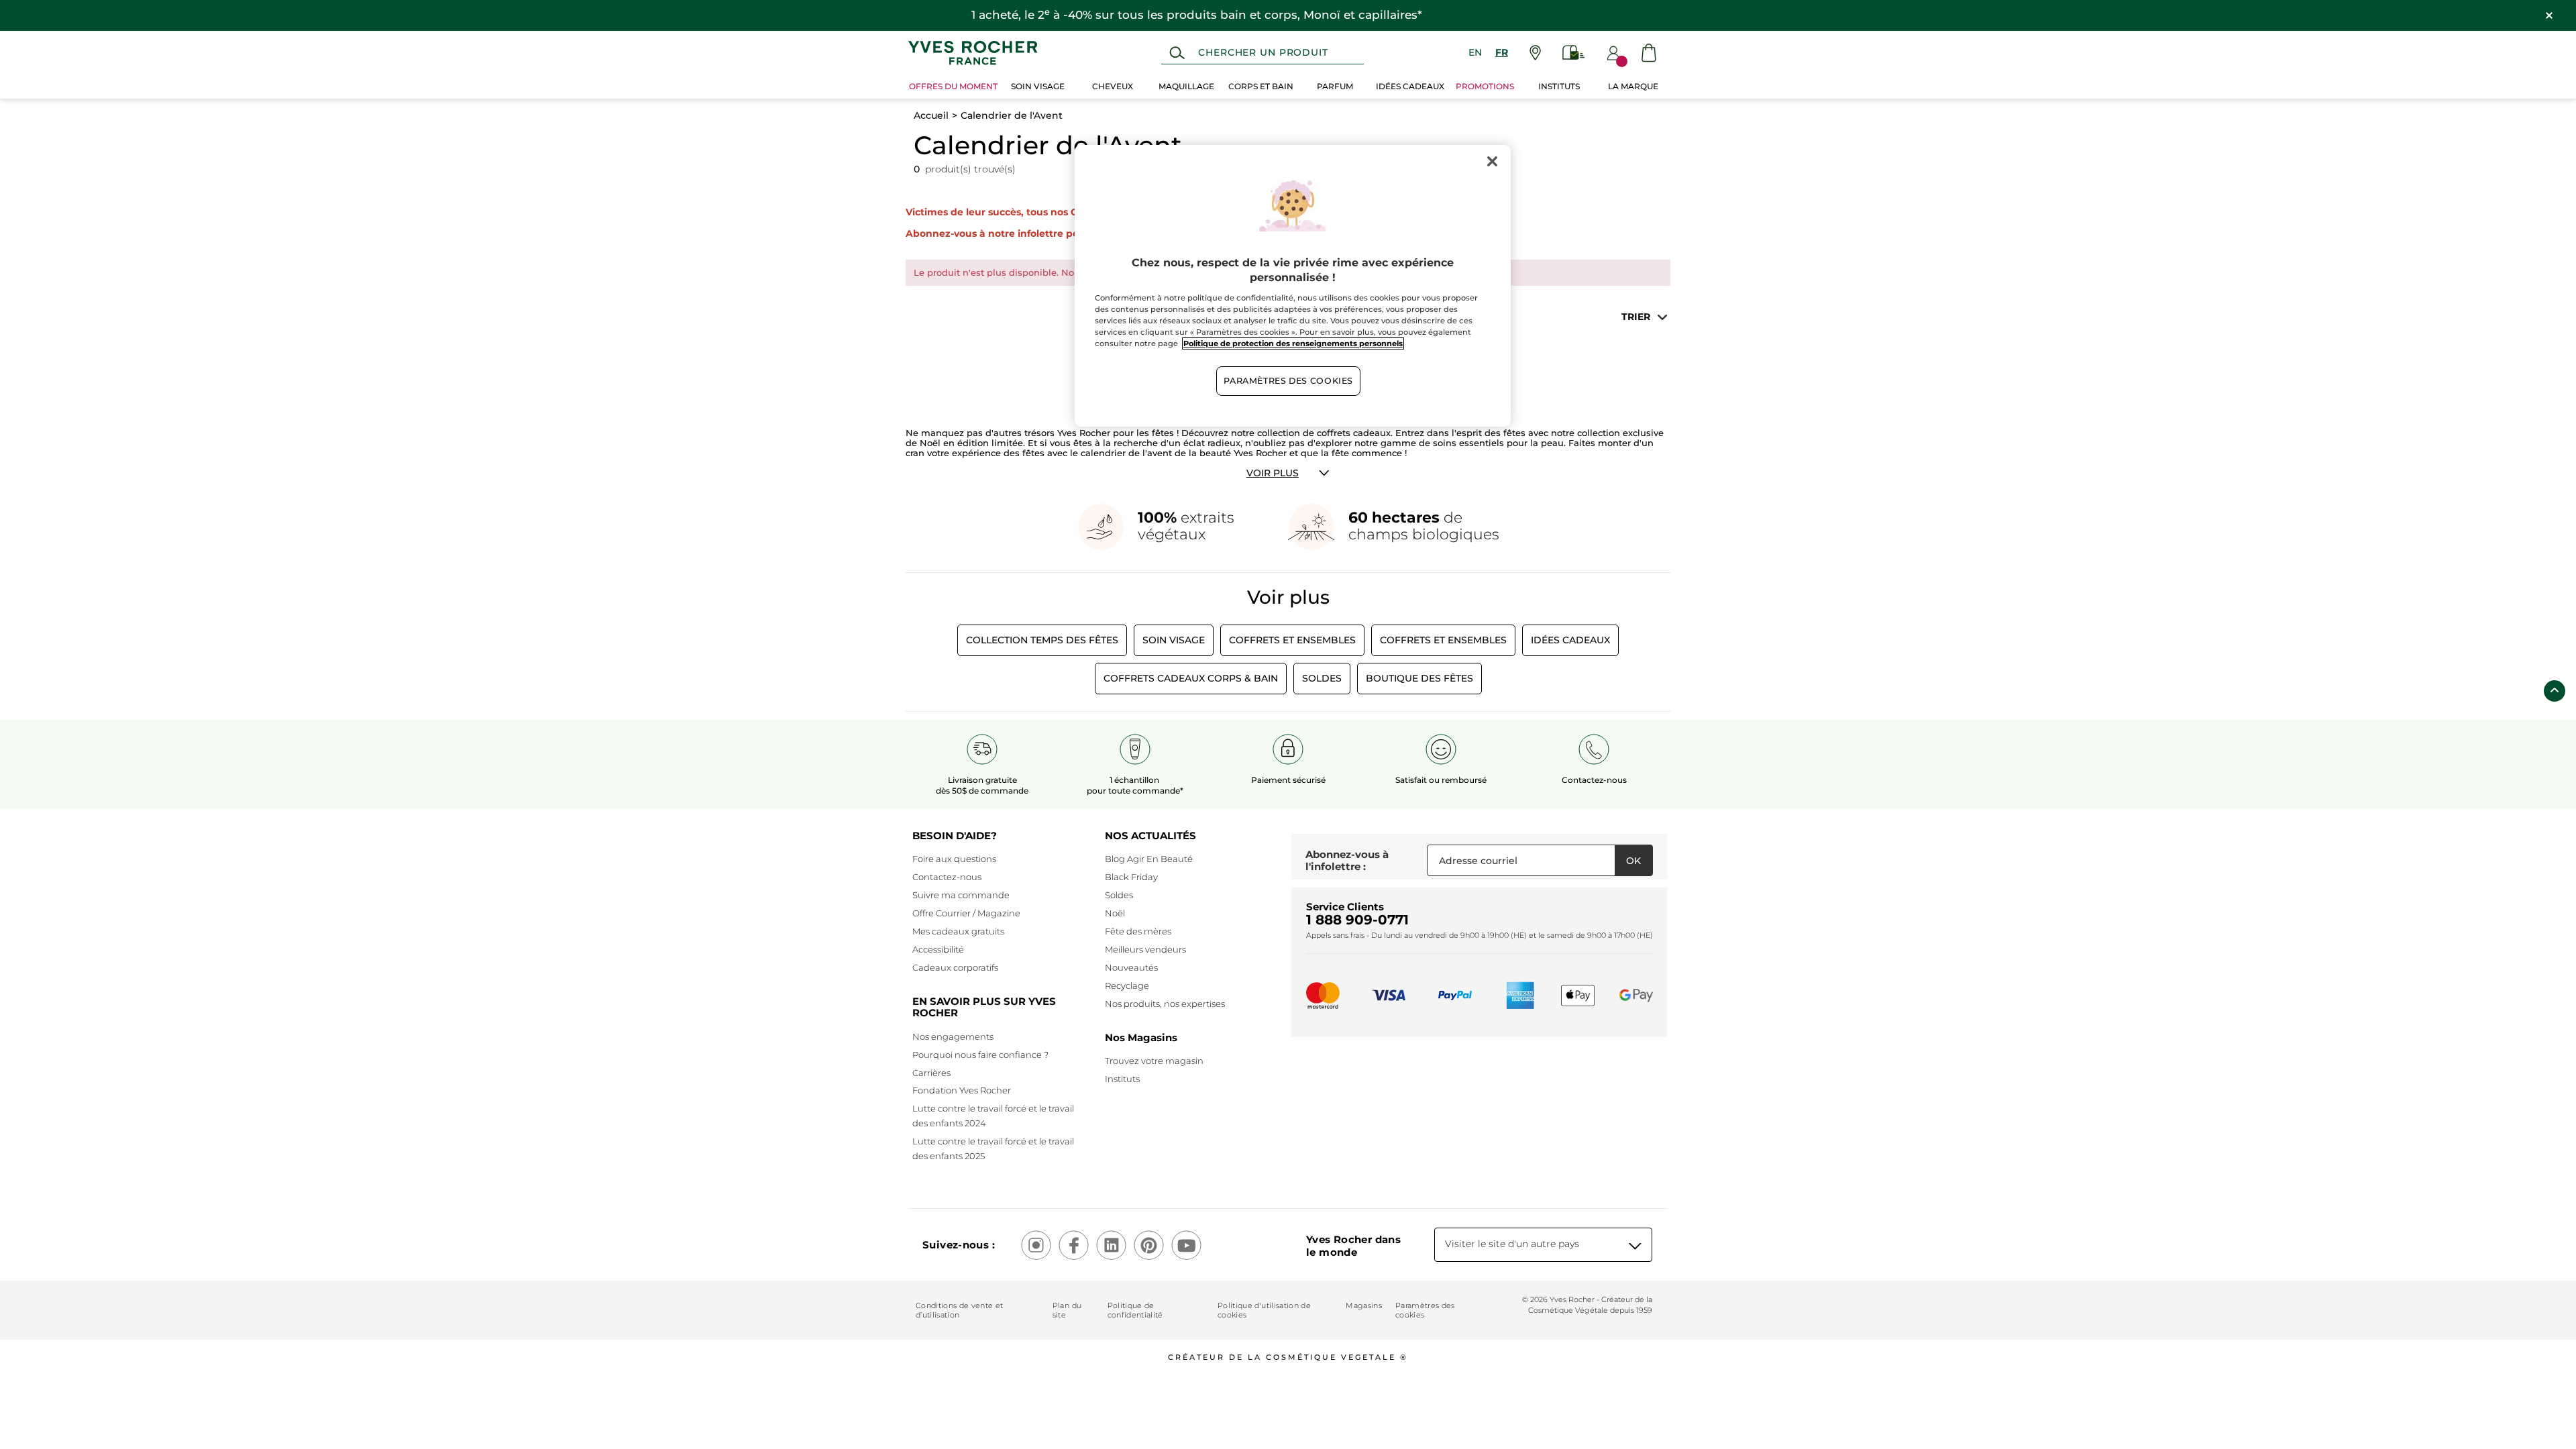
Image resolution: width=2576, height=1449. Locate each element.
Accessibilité (938, 949)
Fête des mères (1138, 931)
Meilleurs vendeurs (1145, 949)
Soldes (1322, 678)
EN (1475, 52)
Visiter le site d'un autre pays (1512, 1244)
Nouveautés (1131, 967)
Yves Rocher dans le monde (1353, 1246)
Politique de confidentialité (1135, 1310)
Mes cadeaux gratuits (958, 931)
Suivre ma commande (961, 895)
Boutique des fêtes (1419, 678)
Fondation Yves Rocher (962, 1090)
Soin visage (1174, 640)
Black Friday (1131, 877)
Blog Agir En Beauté (1149, 859)
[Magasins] (1535, 53)
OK (1633, 861)
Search (1177, 53)
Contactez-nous (947, 877)
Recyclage (1127, 985)
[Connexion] (1613, 53)
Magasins (1364, 1305)
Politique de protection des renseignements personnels (1293, 343)
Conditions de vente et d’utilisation (959, 1310)
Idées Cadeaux (1570, 640)
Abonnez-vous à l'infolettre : (1347, 860)
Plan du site (1067, 1310)
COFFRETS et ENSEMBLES (1292, 640)
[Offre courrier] (1574, 53)
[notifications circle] (1622, 61)
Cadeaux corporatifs (955, 967)
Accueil (931, 115)
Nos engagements (953, 1036)
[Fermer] (1492, 161)
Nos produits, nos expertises (1165, 1004)
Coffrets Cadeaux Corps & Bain (1191, 678)
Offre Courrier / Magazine (966, 913)
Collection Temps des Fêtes (1042, 640)
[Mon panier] (1649, 53)
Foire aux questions (954, 859)
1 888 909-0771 (1357, 920)
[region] (1293, 286)
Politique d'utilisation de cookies (1264, 1310)
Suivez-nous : (959, 1245)
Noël (1115, 913)
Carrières (931, 1073)
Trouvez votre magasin (1154, 1061)
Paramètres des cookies (1425, 1310)
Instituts (1122, 1079)
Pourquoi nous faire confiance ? (980, 1055)
